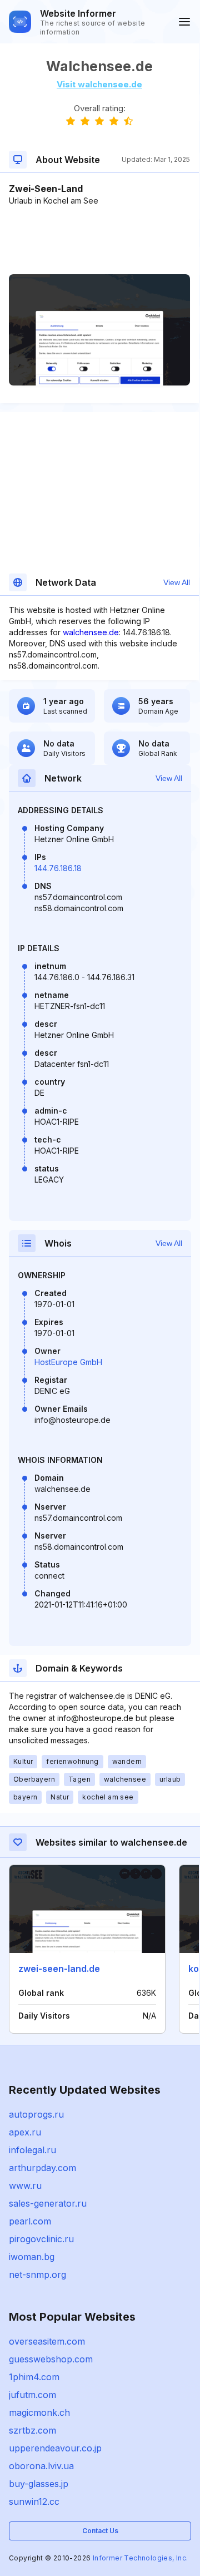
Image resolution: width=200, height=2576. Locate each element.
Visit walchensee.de (99, 84)
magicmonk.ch (39, 2412)
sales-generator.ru (48, 2203)
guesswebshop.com (51, 2359)
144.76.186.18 (58, 868)
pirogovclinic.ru (41, 2239)
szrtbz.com (32, 2430)
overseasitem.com (47, 2341)
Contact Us (100, 2531)
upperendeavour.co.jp (55, 2448)
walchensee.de (91, 632)
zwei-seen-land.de (59, 1969)
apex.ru (25, 2132)
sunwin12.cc (34, 2501)
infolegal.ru (32, 2150)
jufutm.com (32, 2395)
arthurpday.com (42, 2168)
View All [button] (177, 582)
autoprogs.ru (36, 2114)
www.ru (25, 2186)
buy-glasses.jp (39, 2484)
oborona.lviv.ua (41, 2466)
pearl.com (30, 2221)
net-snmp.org (37, 2275)
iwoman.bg (32, 2257)
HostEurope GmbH (68, 1362)
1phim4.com (34, 2377)
